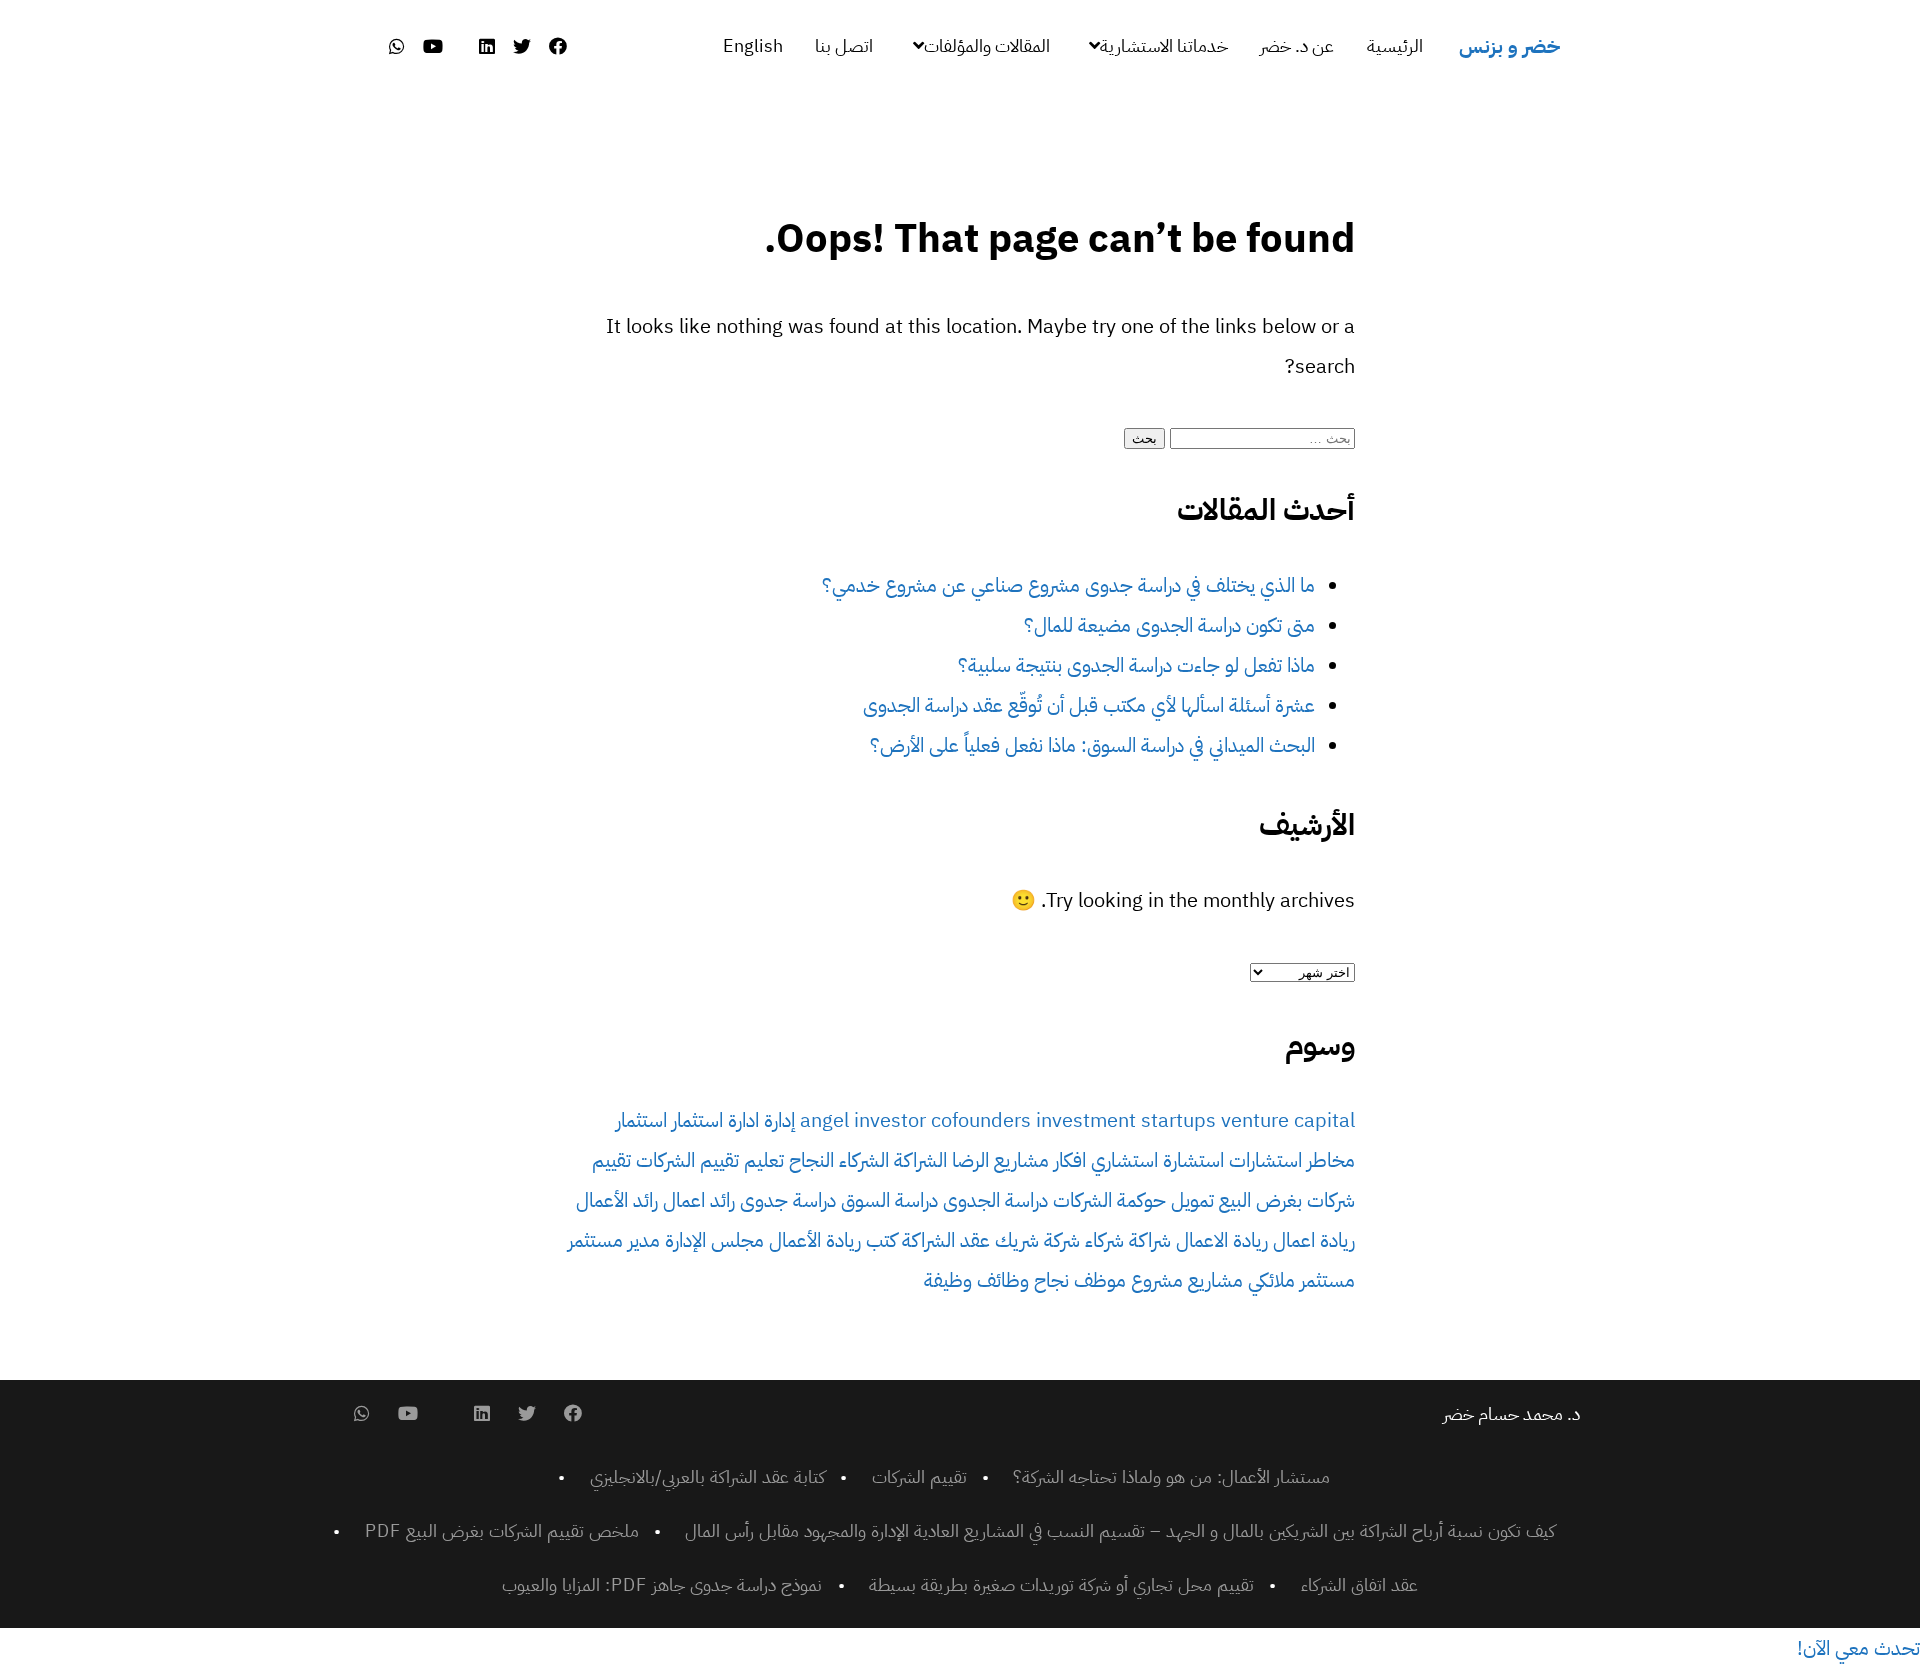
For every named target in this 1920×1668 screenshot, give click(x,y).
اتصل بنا (844, 45)
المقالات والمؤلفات (987, 45)
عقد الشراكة (946, 1240)
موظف (1100, 1280)
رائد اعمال (699, 1200)
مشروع (1157, 1280)
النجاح (811, 1160)
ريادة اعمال (1314, 1240)
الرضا (970, 1160)
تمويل (1192, 1200)
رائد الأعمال (617, 1200)
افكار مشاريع (1040, 1160)
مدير (644, 1240)
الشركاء (864, 1160)
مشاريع (1215, 1280)
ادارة (743, 1120)
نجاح (1051, 1280)
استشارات (1265, 1160)
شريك (1017, 1240)
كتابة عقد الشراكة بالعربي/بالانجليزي (707, 1476)
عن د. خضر (1297, 45)
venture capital (1288, 1120)
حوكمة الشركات (1109, 1200)
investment (1086, 1120)
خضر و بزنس (1509, 46)
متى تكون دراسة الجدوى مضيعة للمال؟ (1169, 625)
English (753, 45)
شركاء (1104, 1240)
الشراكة (920, 1160)
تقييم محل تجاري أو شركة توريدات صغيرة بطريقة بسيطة (1061, 1584)
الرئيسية (1395, 45)
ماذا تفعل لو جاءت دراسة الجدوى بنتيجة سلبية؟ (1136, 665)
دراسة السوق (889, 1200)
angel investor (863, 1120)
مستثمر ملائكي (1301, 1280)
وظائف (1003, 1280)
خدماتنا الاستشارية (1164, 45)
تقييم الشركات (687, 1160)
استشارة (1193, 1160)
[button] (1858, 1648)
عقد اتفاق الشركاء (1359, 1584)
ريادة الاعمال (1222, 1240)
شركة (1062, 1240)
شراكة (1150, 1240)
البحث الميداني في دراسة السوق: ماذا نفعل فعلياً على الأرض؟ (1092, 745)
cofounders (981, 1120)
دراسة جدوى (788, 1200)
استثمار (697, 1120)
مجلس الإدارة (714, 1240)
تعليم (764, 1160)
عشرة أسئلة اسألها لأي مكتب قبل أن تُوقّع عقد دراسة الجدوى (1089, 705)
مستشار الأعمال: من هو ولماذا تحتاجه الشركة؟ (1171, 1476)
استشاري (1124, 1160)
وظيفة (948, 1280)
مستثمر (595, 1240)
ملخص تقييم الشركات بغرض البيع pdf (502, 1530)
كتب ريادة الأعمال (833, 1240)
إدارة (779, 1120)
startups (1178, 1120)
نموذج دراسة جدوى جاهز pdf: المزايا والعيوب (662, 1584)
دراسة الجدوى (995, 1200)
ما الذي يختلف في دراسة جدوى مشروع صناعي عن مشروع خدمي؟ (1068, 585)
